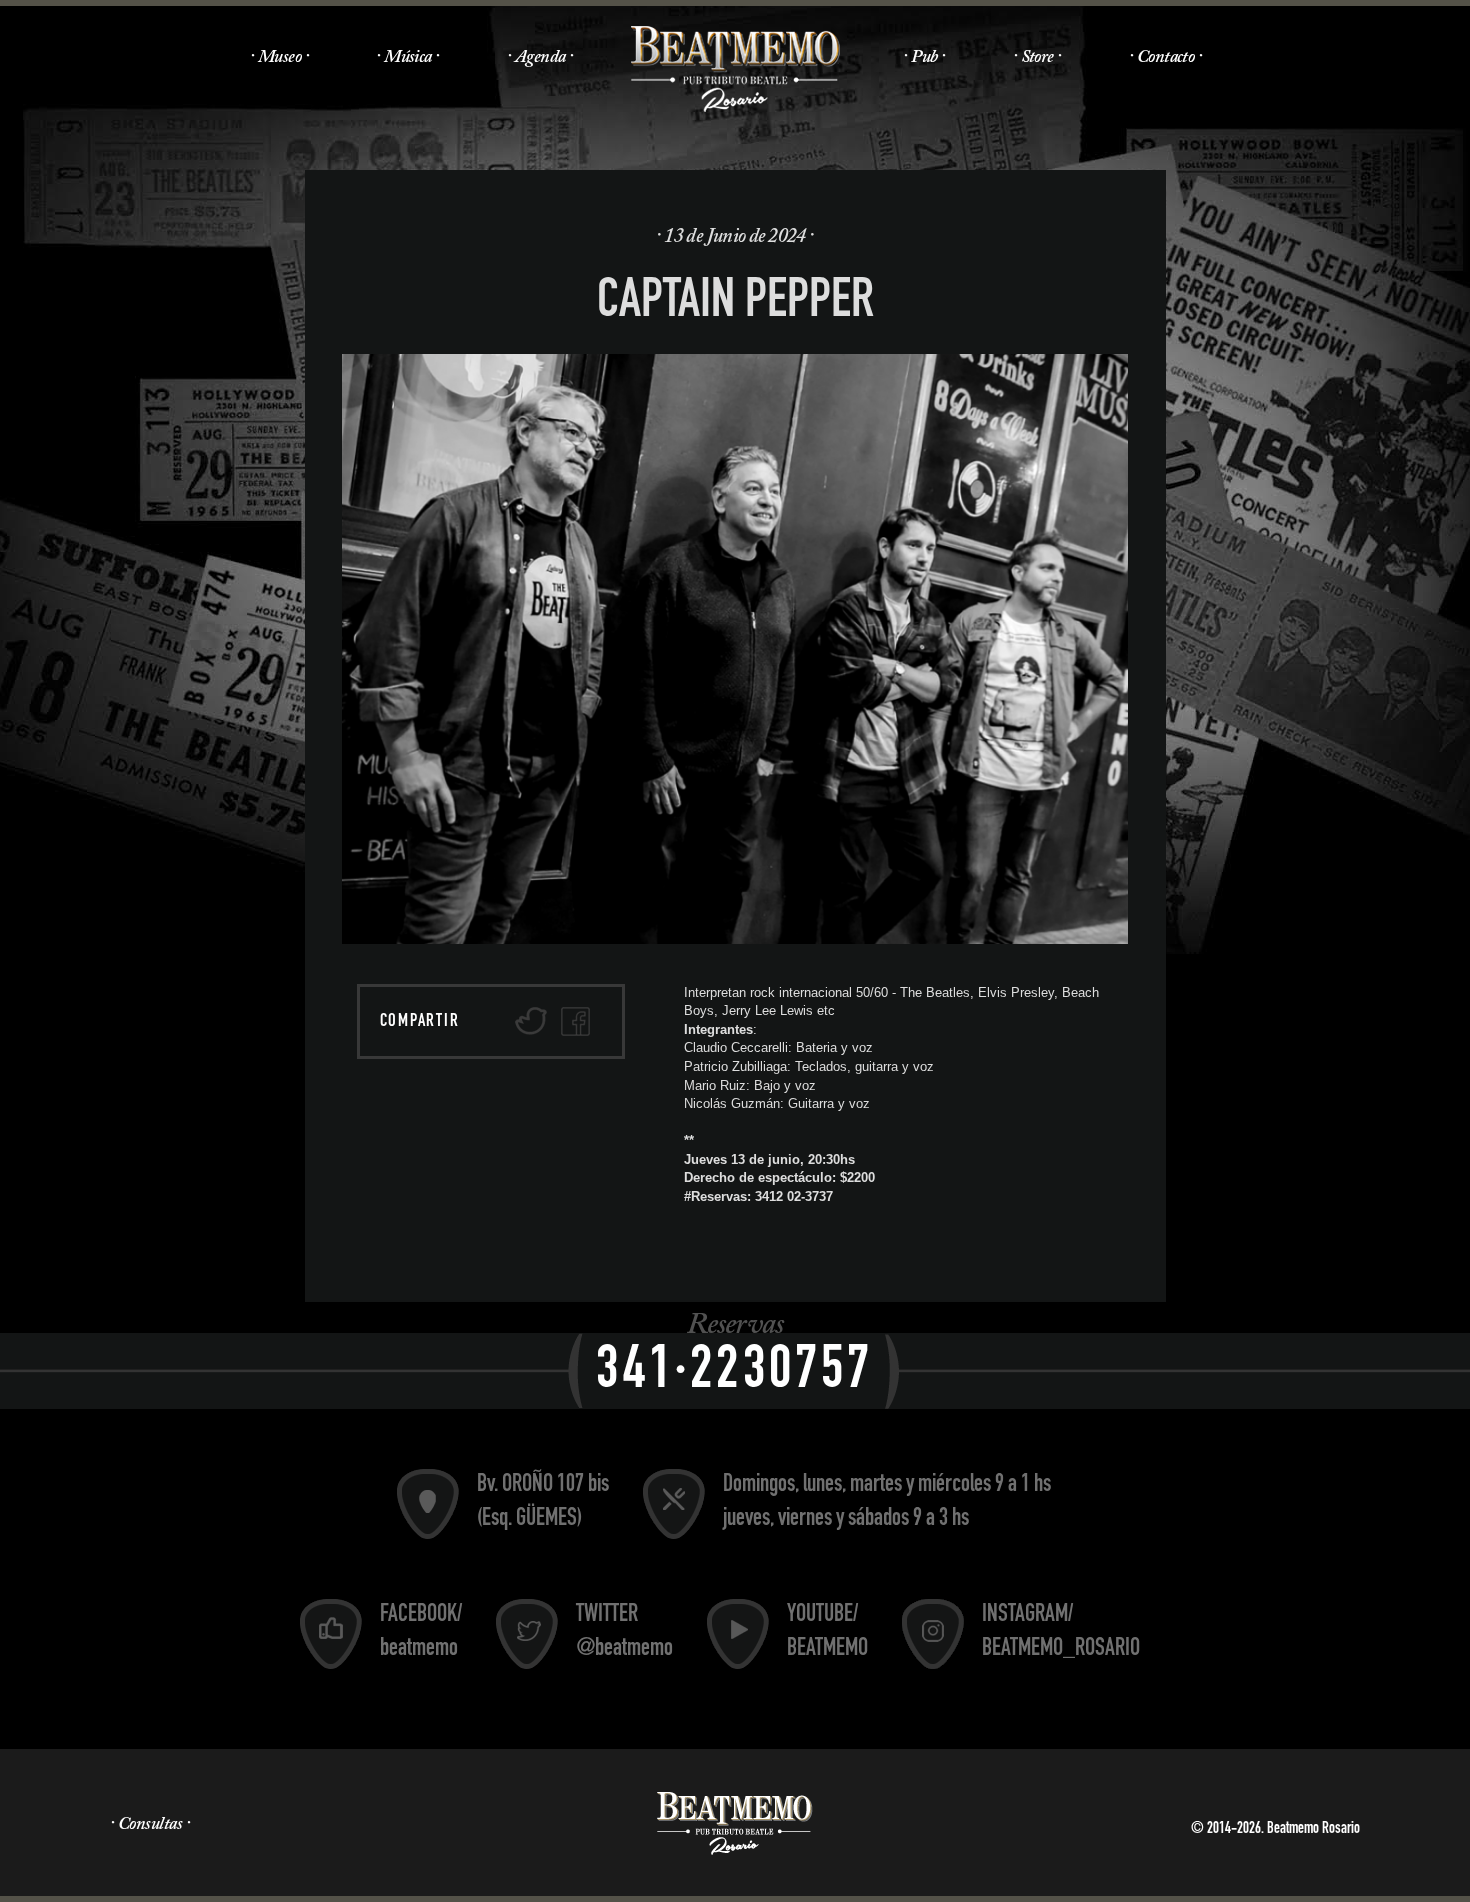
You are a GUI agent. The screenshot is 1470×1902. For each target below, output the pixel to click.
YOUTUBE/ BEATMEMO (827, 1633)
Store (1037, 58)
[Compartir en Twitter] (531, 1021)
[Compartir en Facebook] (575, 1021)
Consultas (150, 1825)
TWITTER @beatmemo (624, 1633)
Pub (924, 58)
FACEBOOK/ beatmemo (421, 1633)
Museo (279, 58)
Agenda (540, 58)
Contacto (1166, 58)
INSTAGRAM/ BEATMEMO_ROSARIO (1061, 1633)
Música (408, 58)
